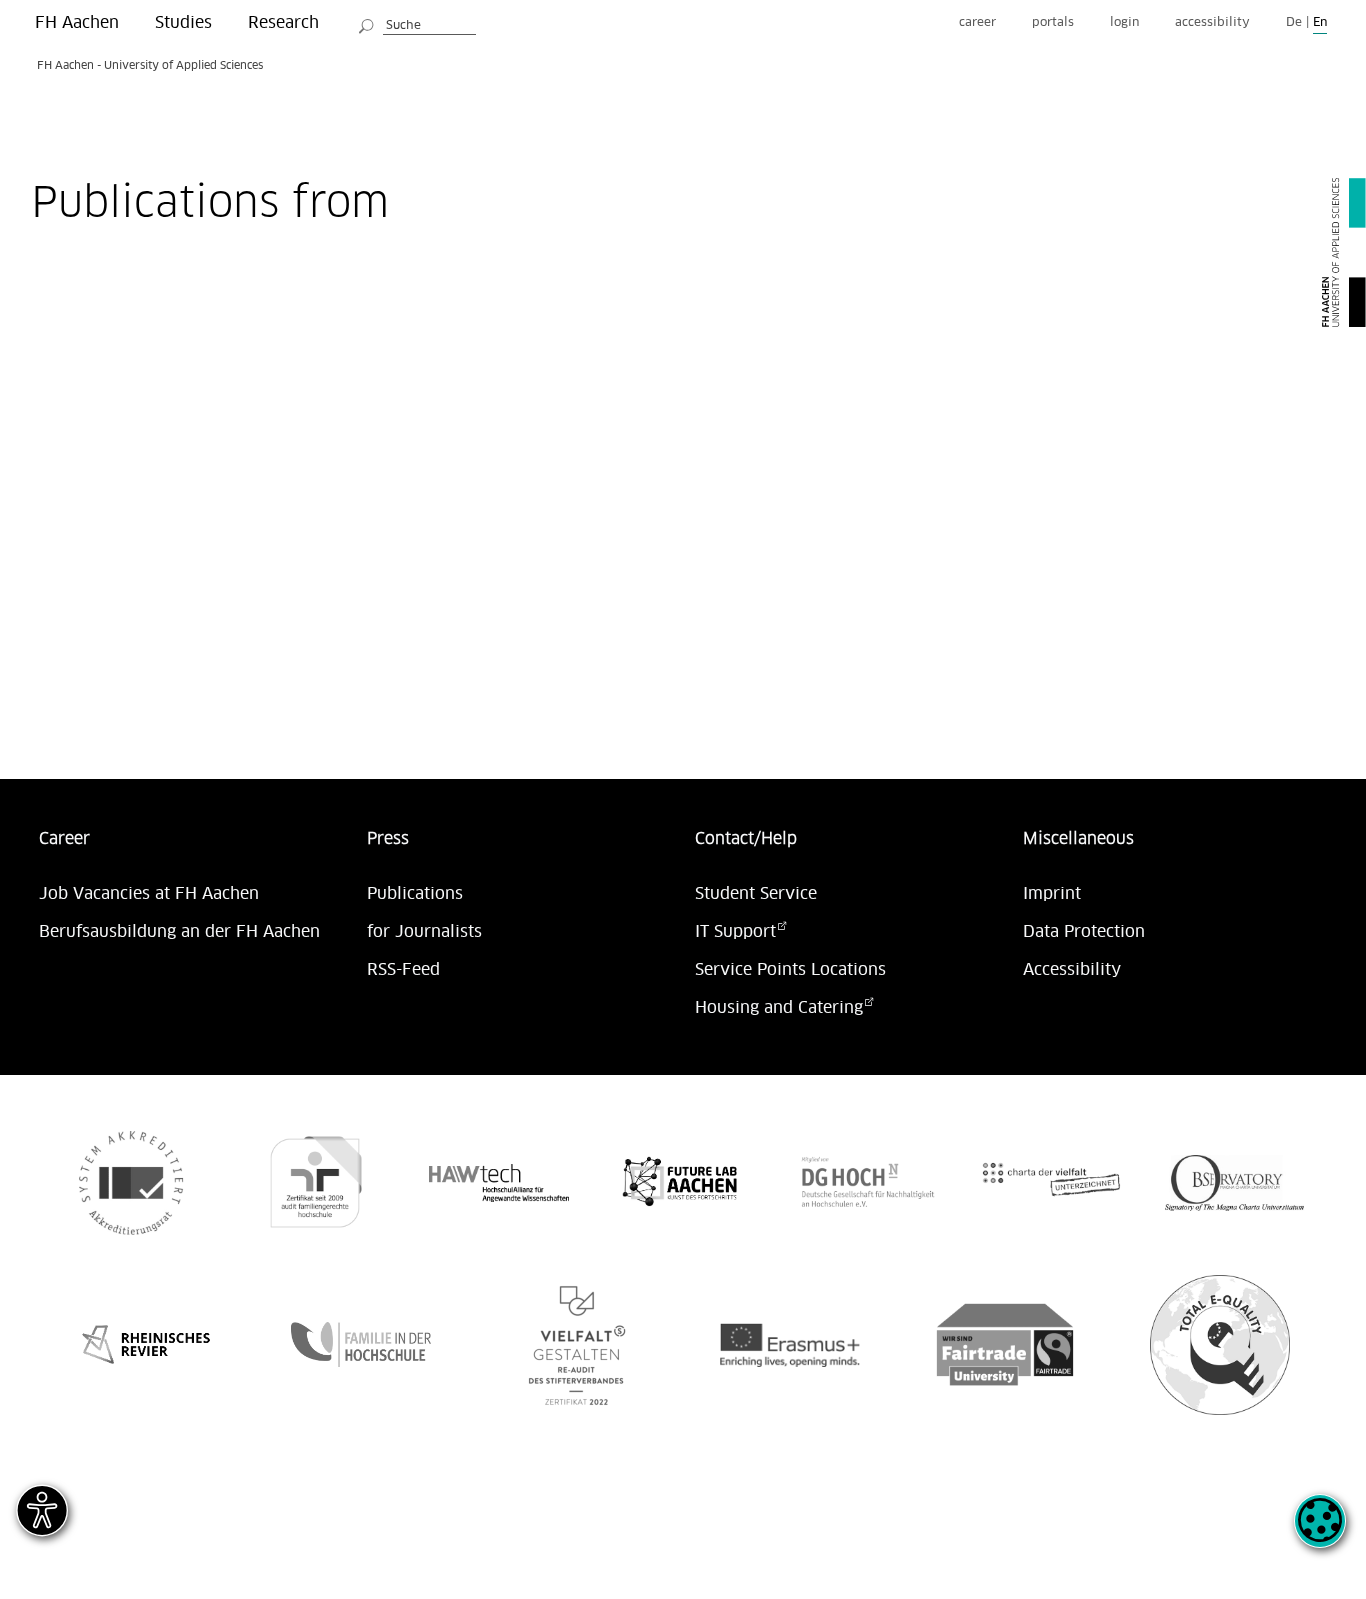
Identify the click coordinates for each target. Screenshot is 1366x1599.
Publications (415, 894)
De (1294, 22)
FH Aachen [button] (77, 23)
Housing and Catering (779, 1008)
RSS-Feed (403, 970)
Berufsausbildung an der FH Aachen (179, 932)
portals (1053, 22)
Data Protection (1084, 932)
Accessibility (1072, 970)
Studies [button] (183, 23)
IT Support (735, 932)
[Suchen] (367, 23)
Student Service (756, 894)
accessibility (1212, 22)
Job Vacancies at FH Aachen (149, 894)
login (1124, 22)
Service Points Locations (790, 970)
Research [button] (283, 23)
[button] (1320, 1532)
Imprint (1052, 894)
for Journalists (424, 932)
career (977, 22)
